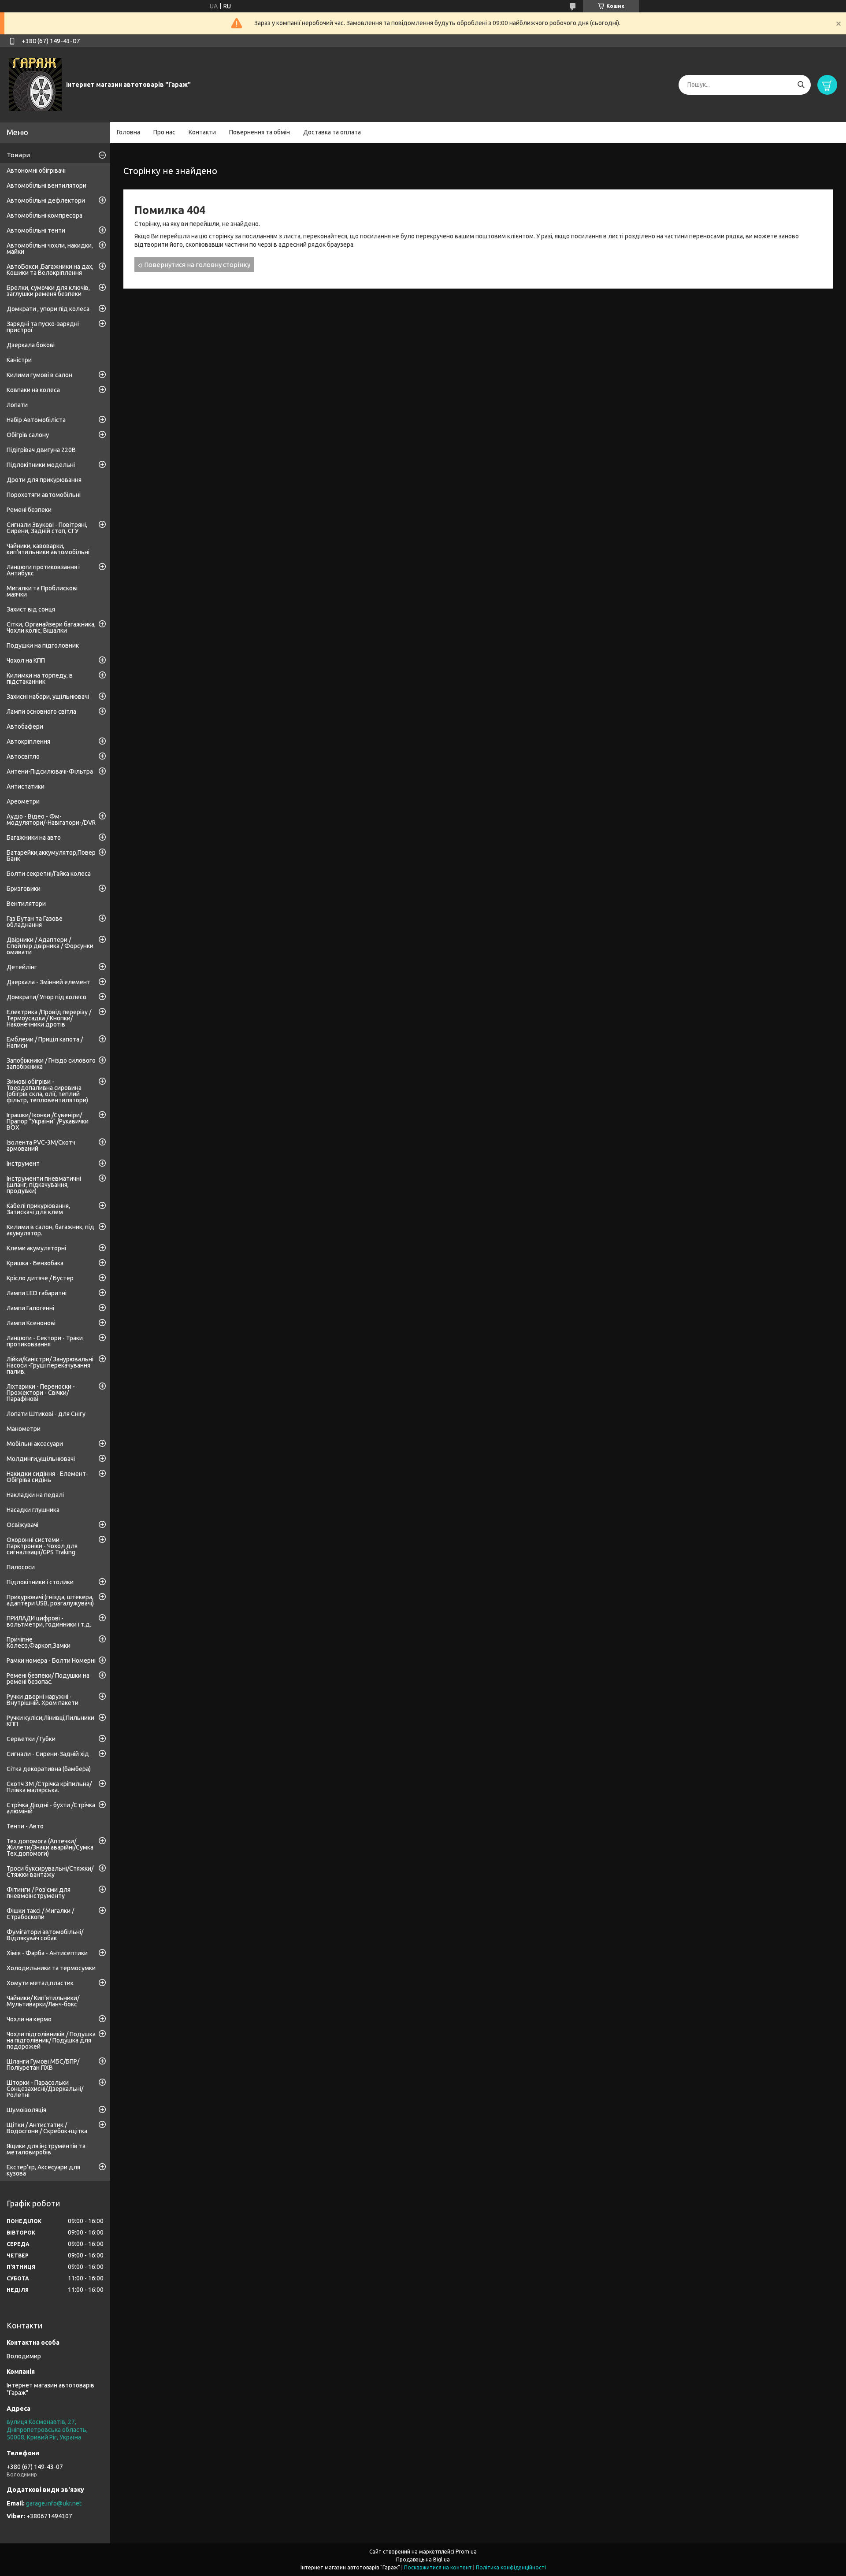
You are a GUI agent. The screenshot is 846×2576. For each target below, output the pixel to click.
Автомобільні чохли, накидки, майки (50, 248)
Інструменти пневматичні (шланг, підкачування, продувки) (44, 1185)
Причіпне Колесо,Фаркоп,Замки (39, 1642)
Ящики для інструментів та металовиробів (46, 2149)
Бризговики (24, 889)
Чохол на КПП (26, 660)
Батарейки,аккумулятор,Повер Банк (51, 856)
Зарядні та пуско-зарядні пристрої (43, 327)
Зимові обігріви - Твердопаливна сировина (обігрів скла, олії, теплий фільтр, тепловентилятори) (47, 1091)
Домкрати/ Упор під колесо (46, 997)
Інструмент (23, 1164)
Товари (18, 155)
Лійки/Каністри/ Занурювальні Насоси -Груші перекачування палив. (50, 1365)
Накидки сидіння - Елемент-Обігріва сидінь (47, 1477)
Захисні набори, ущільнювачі (48, 697)
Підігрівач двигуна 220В (41, 450)
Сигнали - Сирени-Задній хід (48, 1754)
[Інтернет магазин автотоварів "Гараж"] (35, 84)
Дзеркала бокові (31, 345)
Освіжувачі (22, 1525)
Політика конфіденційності (511, 2567)
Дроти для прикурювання (44, 480)
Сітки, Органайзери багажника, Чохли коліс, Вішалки (51, 627)
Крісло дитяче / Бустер (40, 1278)
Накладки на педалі (35, 1495)
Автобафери (25, 726)
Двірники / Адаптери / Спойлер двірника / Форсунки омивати (50, 946)
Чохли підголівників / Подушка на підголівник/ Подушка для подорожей (51, 2040)
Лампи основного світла (41, 712)
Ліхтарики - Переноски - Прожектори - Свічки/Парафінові (41, 1393)
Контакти (202, 132)
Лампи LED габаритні (37, 1293)
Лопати (17, 405)
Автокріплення (28, 741)
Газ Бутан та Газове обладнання (35, 922)
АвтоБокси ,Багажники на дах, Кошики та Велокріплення (50, 270)
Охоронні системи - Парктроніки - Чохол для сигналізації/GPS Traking (42, 1546)
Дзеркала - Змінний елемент (48, 982)
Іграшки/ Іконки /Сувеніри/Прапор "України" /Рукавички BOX (48, 1121)
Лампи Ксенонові (31, 1323)
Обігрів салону (28, 435)
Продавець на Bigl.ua (423, 2559)
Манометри (24, 1429)
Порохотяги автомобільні (44, 495)
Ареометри (23, 801)
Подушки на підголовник (43, 645)
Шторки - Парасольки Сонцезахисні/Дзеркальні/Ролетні (45, 2089)
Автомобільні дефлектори (46, 200)
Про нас (164, 132)
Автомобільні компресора (45, 215)
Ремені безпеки (29, 510)
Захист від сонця (31, 609)
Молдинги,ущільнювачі (41, 1459)
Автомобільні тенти (36, 230)
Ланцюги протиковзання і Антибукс (43, 570)
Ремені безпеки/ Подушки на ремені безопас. (48, 1679)
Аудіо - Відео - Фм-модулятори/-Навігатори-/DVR (51, 819)
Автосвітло (23, 756)
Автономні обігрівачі (36, 170)
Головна (128, 132)
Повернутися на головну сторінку (197, 265)
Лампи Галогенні (30, 1308)
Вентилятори (26, 904)
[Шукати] (801, 85)
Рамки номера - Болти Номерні (51, 1661)
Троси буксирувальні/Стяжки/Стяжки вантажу (50, 1872)
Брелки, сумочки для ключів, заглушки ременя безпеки (48, 291)
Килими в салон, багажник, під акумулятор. (50, 1230)
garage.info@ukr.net (54, 2503)
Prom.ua (466, 2552)
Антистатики (26, 786)
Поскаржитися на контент (438, 2567)
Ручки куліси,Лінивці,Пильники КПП (50, 1721)
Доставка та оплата (332, 132)
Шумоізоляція (26, 2110)
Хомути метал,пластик (40, 1983)
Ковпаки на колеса (33, 390)
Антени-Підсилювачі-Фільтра (50, 771)
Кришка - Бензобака (35, 1263)
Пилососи (21, 1567)
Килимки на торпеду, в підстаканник (40, 678)
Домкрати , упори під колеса (48, 309)
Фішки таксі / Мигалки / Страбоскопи (40, 1914)
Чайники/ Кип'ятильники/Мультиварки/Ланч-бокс (43, 2001)
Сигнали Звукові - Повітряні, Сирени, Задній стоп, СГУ (47, 528)
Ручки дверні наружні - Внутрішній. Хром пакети (43, 1700)
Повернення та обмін (260, 132)
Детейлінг (22, 967)
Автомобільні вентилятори (46, 185)
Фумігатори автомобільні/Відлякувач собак (45, 1935)
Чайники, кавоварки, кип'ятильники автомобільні (48, 549)
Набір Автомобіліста (36, 420)
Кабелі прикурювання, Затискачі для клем (38, 1209)
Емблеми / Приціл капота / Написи (45, 1042)
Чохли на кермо (29, 2019)
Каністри (19, 360)
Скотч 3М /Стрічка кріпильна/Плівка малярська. (49, 1787)
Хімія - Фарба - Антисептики (47, 1953)
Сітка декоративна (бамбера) (49, 1769)
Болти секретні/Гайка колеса (49, 874)
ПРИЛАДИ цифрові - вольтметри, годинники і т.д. (49, 1621)
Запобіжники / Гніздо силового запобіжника (51, 1064)
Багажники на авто (34, 838)
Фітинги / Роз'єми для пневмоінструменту (39, 1893)
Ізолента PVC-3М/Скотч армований (41, 1145)
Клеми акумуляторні (36, 1248)
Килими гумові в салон (39, 375)
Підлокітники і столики (40, 1582)
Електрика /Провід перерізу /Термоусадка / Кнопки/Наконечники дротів (49, 1018)
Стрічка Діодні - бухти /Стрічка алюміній (51, 1808)
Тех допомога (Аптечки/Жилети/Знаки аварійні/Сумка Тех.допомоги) (50, 1847)
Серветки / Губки (31, 1739)
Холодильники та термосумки (51, 1968)
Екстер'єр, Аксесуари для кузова (43, 2170)
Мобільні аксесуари (35, 1444)
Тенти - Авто (25, 1826)
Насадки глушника (33, 1510)
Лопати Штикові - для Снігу (46, 1414)
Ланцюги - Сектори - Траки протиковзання (45, 1341)
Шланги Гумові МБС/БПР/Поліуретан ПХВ (43, 2065)
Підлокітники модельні (41, 465)
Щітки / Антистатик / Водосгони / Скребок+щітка (47, 2128)
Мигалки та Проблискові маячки (42, 591)
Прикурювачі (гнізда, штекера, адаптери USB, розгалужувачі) (50, 1600)
